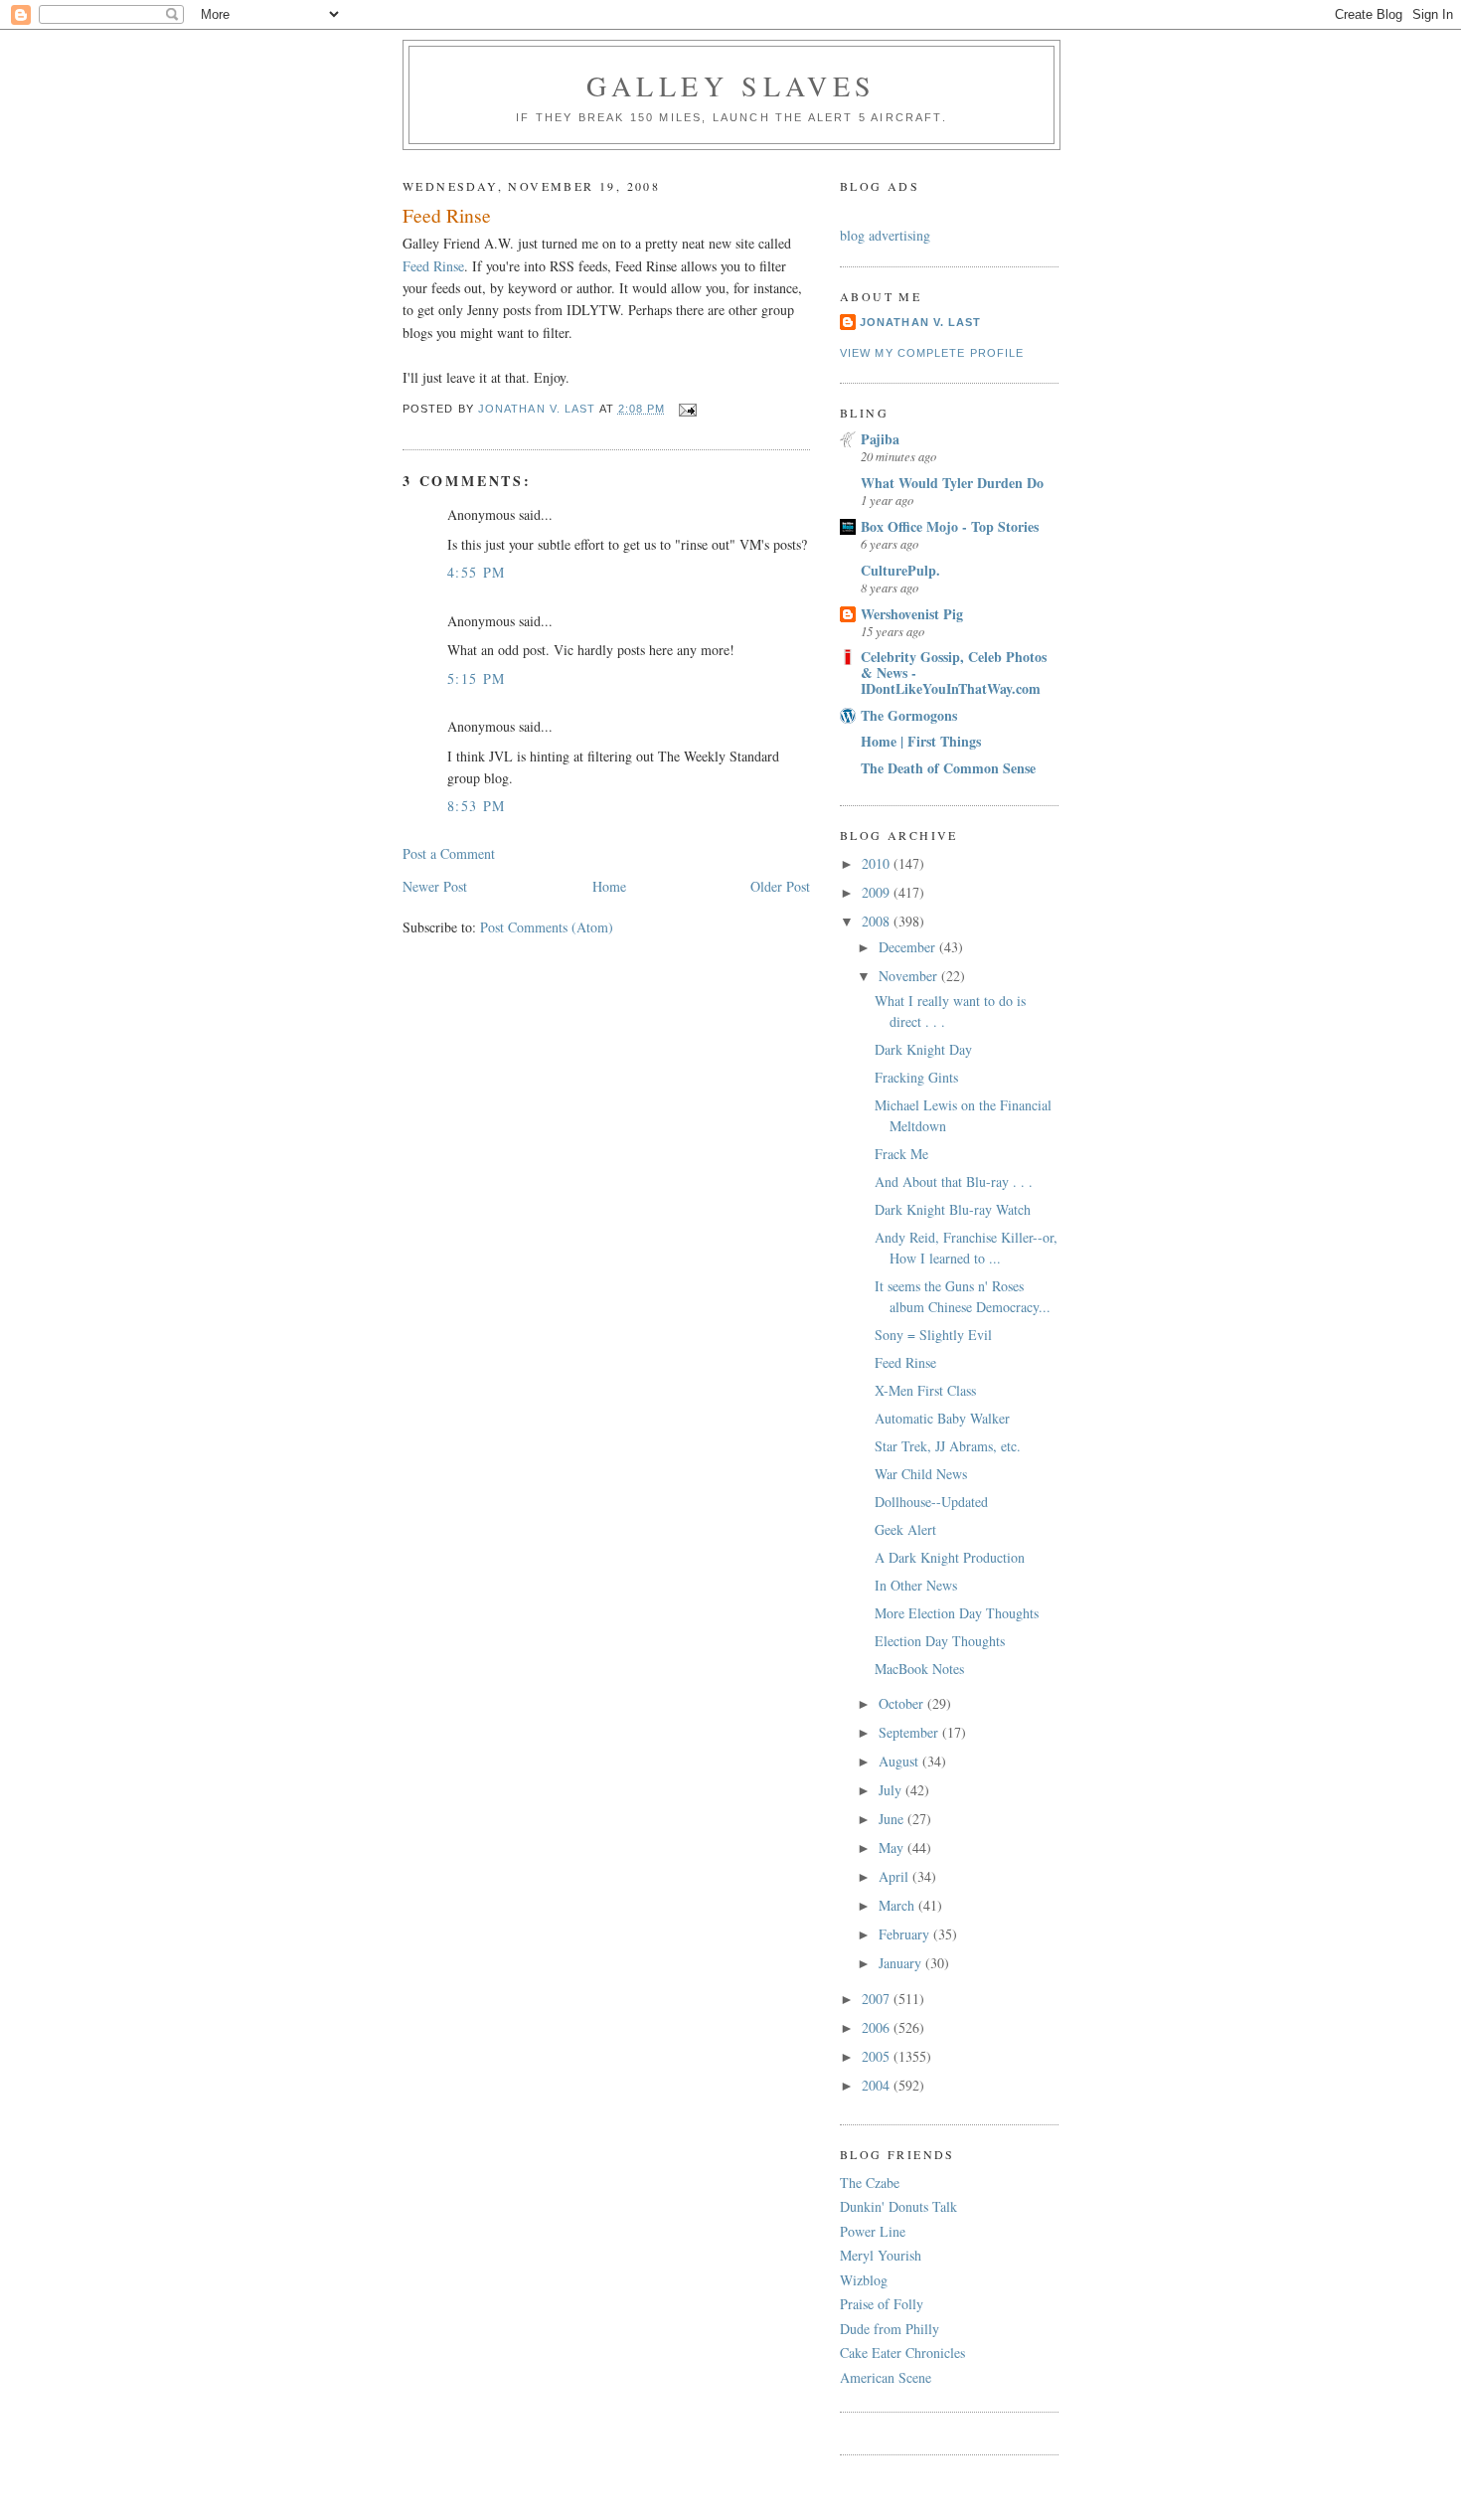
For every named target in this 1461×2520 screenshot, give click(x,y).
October (903, 1703)
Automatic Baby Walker (942, 1418)
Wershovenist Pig (912, 614)
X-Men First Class (925, 1390)
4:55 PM (477, 572)
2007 (878, 1999)
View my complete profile (932, 353)
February (906, 1934)
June (893, 1819)
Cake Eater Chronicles (902, 2352)
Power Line (873, 2231)
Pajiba (880, 439)
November (910, 976)
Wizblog (864, 2280)
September (910, 1732)
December (909, 947)
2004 (878, 2085)
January (902, 1963)
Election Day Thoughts (940, 1641)
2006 (878, 2027)
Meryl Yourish (881, 2255)
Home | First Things (921, 741)
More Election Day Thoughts (957, 1613)
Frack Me (901, 1154)
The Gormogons (909, 715)
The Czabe (870, 2183)
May (893, 1848)
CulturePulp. (900, 570)
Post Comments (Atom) (547, 927)
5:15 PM (477, 678)
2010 (878, 863)
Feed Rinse (433, 266)
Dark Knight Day (923, 1049)
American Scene (886, 2377)
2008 (878, 921)
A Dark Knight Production (950, 1557)
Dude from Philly (890, 2329)
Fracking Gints (916, 1077)
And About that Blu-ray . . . (954, 1181)
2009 (878, 892)
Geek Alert (905, 1529)
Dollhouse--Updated (931, 1502)
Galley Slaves (731, 85)
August (900, 1761)
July (892, 1790)
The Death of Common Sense (948, 768)
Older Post (780, 886)
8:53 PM (477, 806)
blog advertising (885, 235)
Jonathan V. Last (920, 322)
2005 (878, 2056)
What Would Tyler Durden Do (952, 483)
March (898, 1905)
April (895, 1876)
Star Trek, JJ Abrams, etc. (948, 1446)
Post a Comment (449, 853)
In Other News (916, 1585)
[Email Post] (688, 409)
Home (609, 886)
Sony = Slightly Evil (933, 1335)
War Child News (921, 1474)
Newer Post (435, 886)
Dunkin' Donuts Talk (898, 2206)
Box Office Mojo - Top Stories (950, 526)
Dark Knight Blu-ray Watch (953, 1209)
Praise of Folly (882, 2304)
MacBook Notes (919, 1669)
